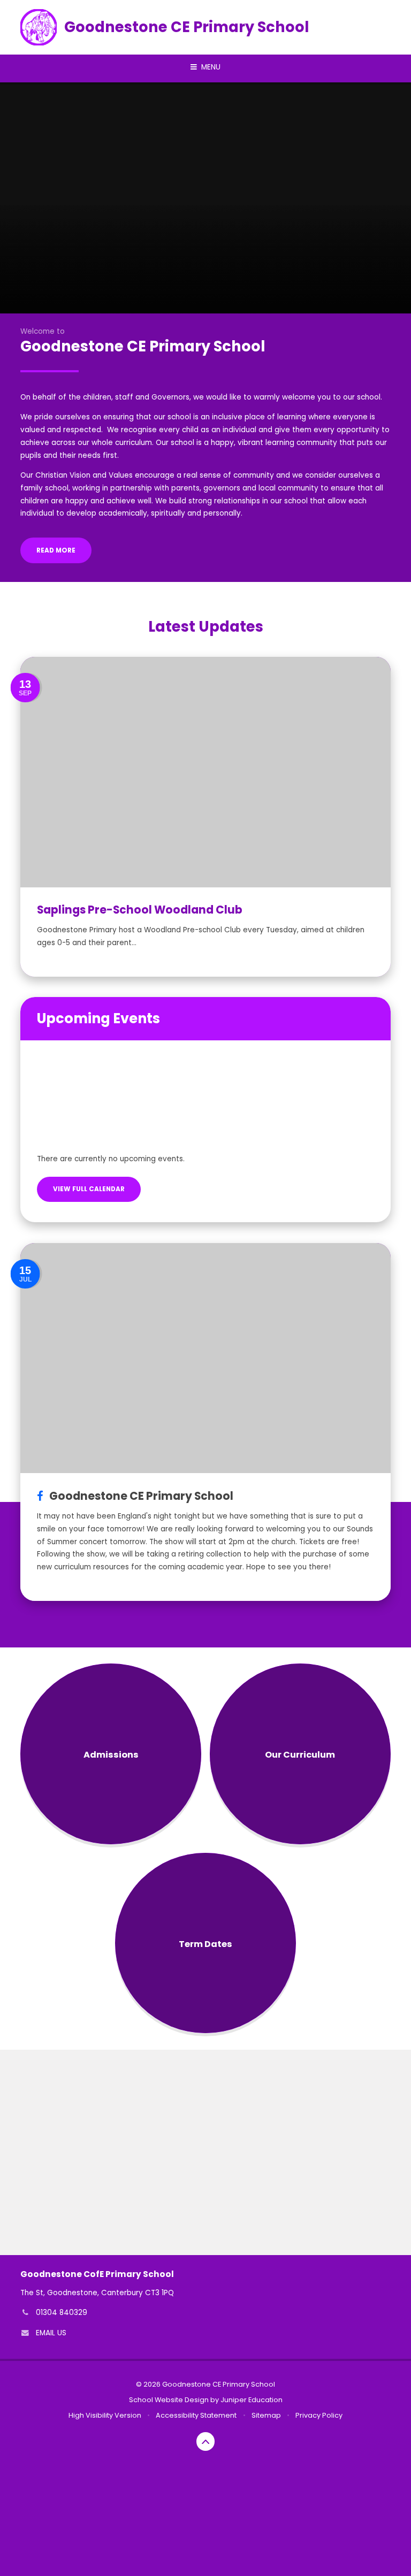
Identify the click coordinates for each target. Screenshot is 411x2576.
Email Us (51, 2333)
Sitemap (266, 2415)
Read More (56, 550)
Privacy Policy (319, 2415)
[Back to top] (206, 2441)
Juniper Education (252, 2400)
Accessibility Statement (196, 2415)
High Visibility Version (105, 2415)
